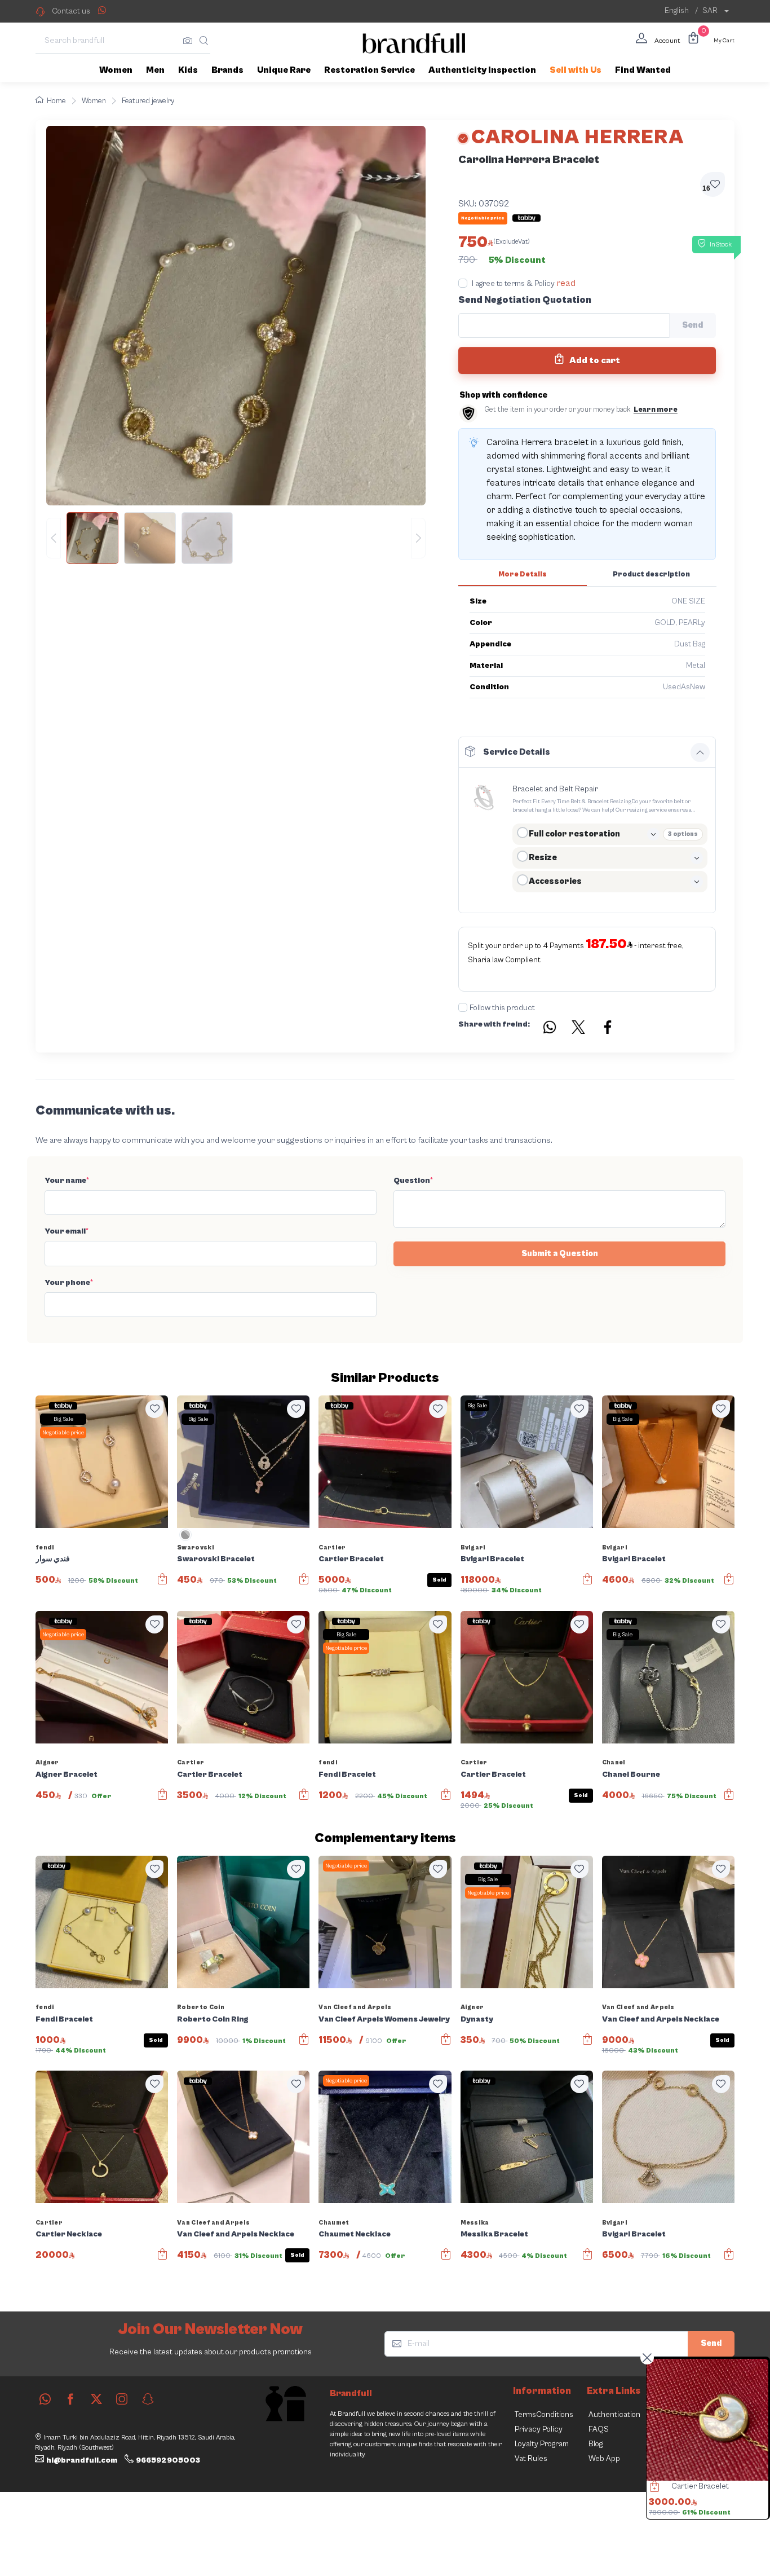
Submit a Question (560, 1254)
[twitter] (96, 2399)
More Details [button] (523, 574)
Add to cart (594, 360)
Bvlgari (473, 1547)
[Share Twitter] (579, 1029)
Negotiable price (63, 1433)
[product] (707, 2420)
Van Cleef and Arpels (355, 2007)
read (566, 283)
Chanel (614, 1762)
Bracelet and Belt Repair (555, 789)
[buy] (652, 2488)
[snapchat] (148, 2399)
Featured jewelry (148, 101)
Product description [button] (651, 574)
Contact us (71, 11)
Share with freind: (494, 1024)
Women (94, 101)
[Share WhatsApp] (102, 10)
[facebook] (70, 2399)
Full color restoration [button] (574, 834)
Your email (67, 1231)
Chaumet (334, 2223)
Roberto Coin (201, 2007)
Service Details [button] (517, 752)
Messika (475, 2223)
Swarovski (196, 1547)
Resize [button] (543, 858)
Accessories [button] (555, 881)
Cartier (332, 1547)
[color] (185, 1539)
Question (413, 1181)
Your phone (69, 1283)
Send (711, 2343)
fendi (45, 1547)
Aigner (47, 1762)
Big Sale (63, 1419)
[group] (236, 538)
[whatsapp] (45, 2399)
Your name (67, 1181)
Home (56, 101)
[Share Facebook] (608, 1029)
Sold (439, 1580)
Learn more (656, 410)
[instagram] (122, 2399)
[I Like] (154, 1409)
